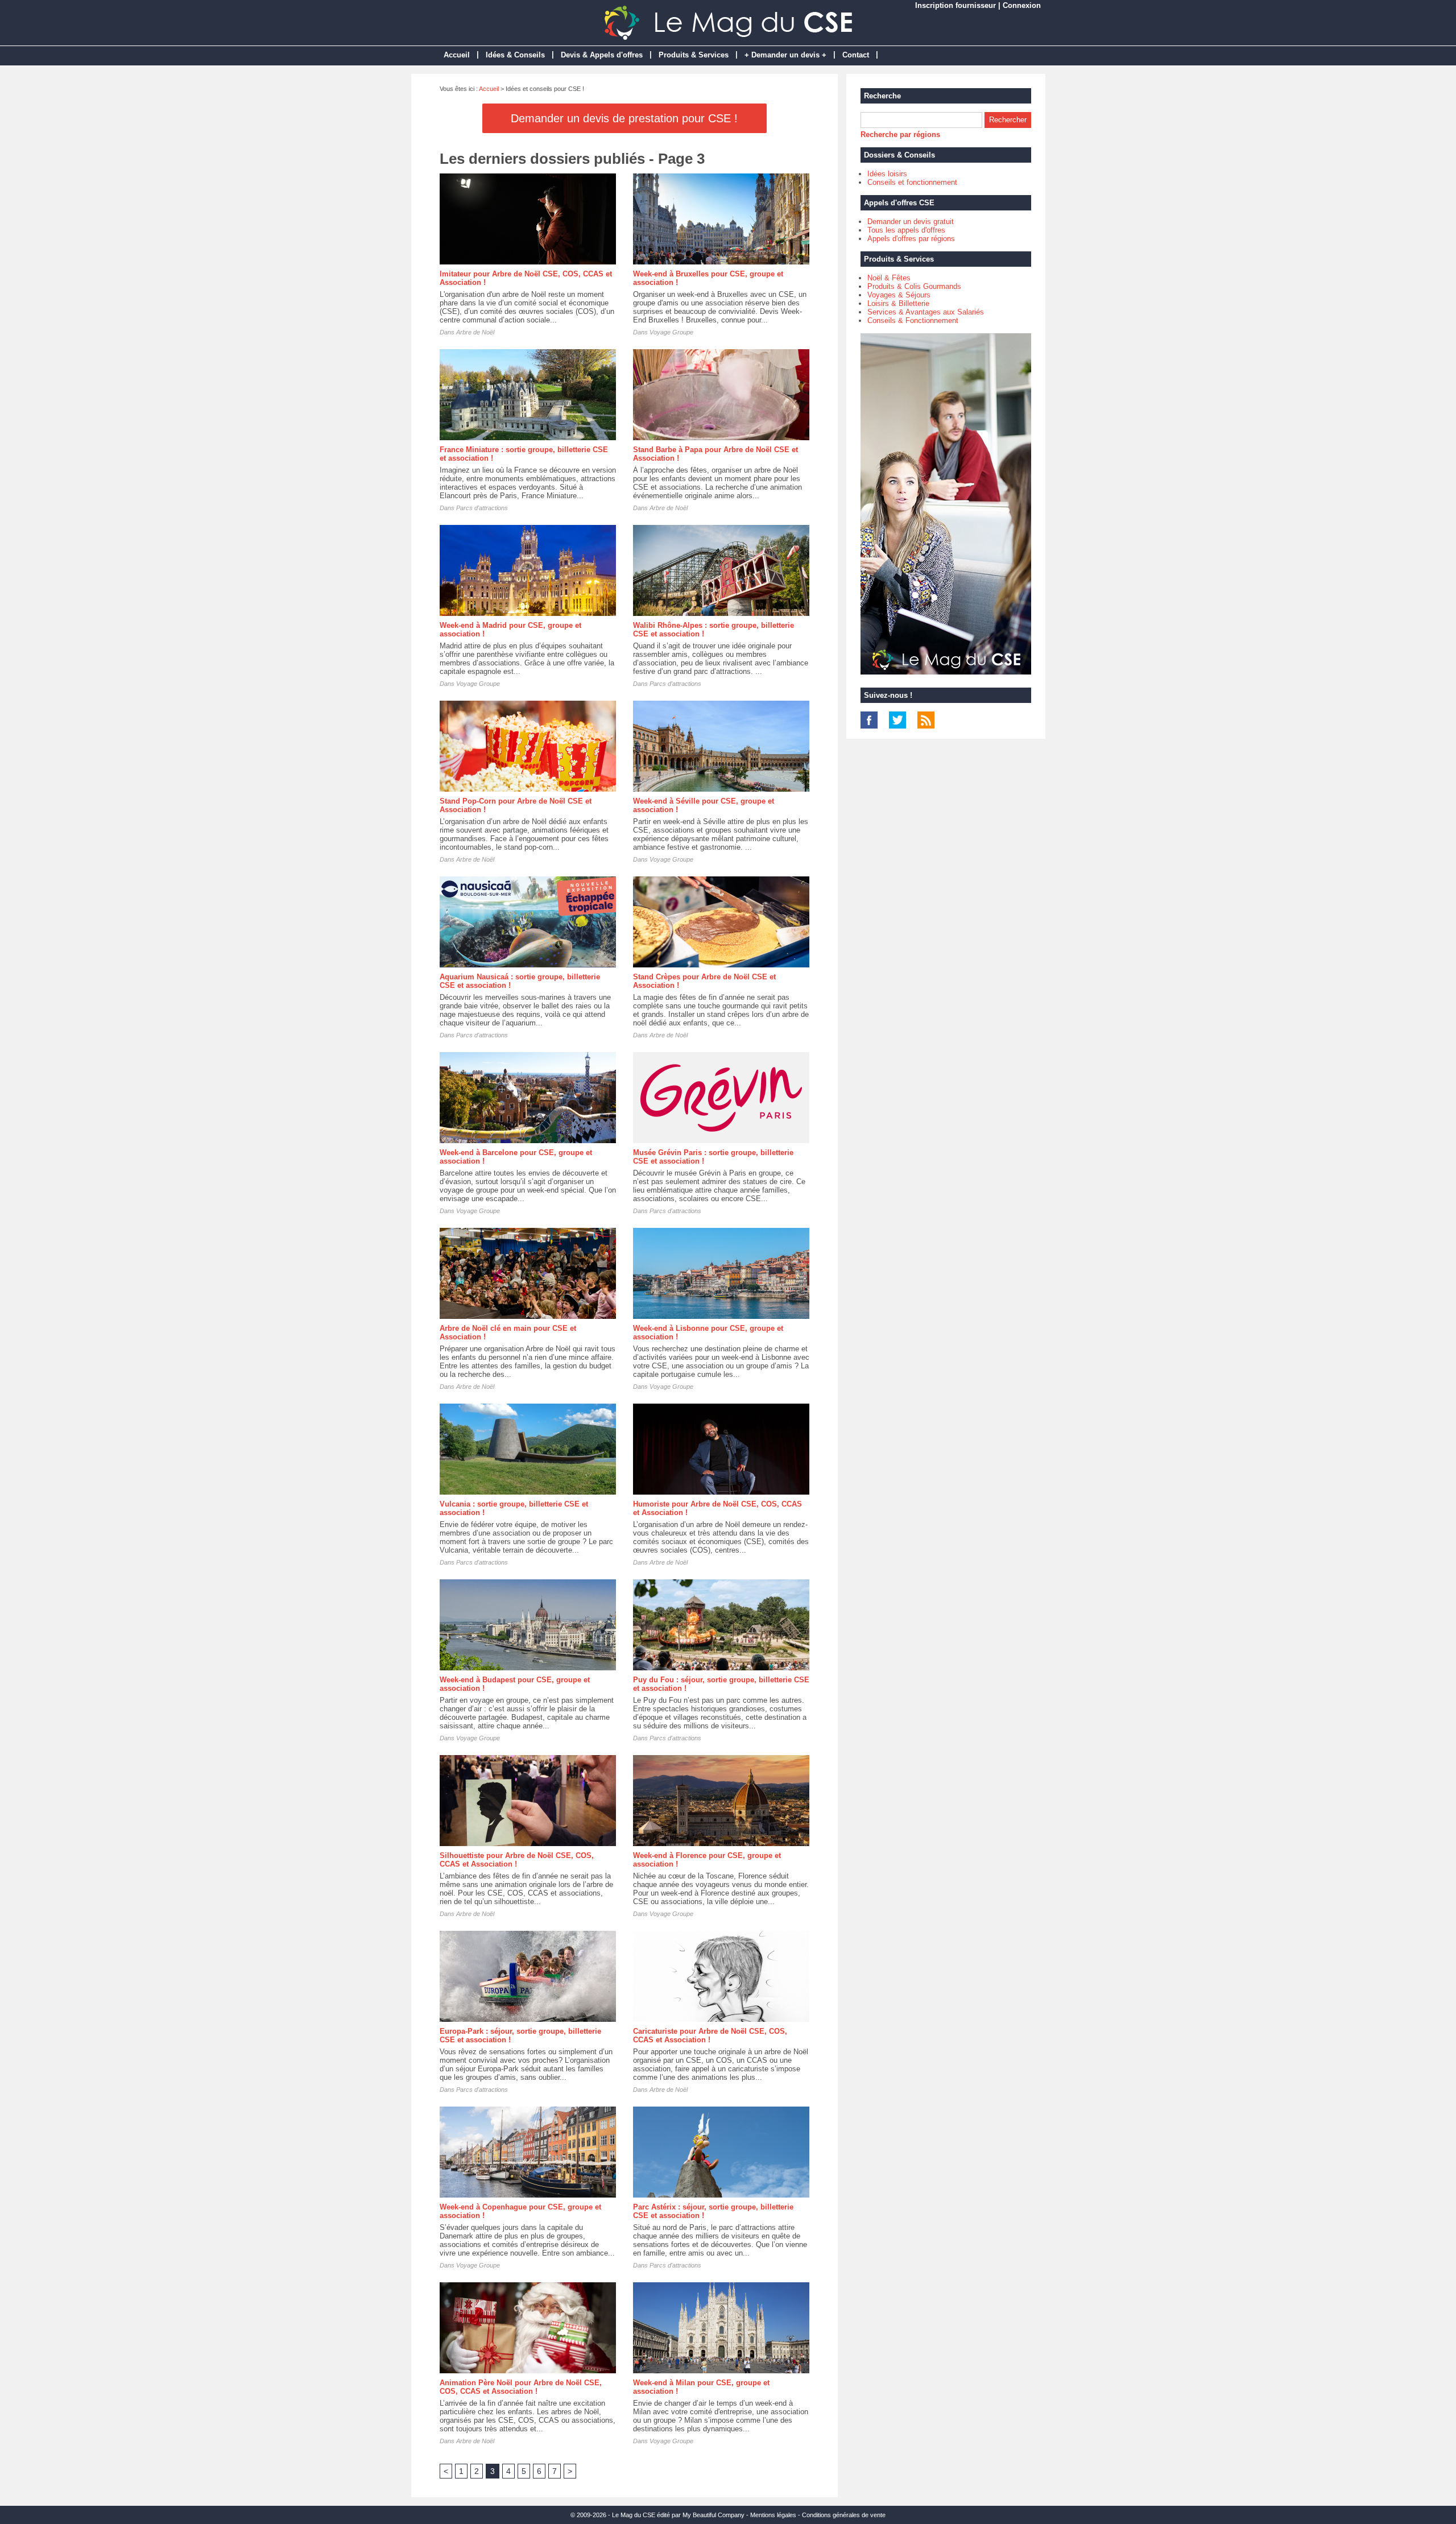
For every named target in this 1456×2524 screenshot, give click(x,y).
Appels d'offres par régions (911, 239)
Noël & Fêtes (889, 278)
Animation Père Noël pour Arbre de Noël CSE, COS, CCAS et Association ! (521, 2387)
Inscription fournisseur (955, 5)
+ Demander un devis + (785, 55)
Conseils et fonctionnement (912, 182)
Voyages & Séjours (899, 295)
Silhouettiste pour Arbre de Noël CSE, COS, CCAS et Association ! (517, 1860)
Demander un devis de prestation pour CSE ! (624, 118)
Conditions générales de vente (844, 2515)
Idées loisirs (887, 174)
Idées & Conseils (515, 55)
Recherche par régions (900, 135)
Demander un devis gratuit (911, 222)
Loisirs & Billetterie (898, 303)
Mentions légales (773, 2515)
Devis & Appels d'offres (602, 55)
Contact (856, 55)
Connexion (1022, 5)
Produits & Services (694, 55)
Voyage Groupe (671, 332)
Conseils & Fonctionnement (913, 320)
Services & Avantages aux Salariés (926, 312)
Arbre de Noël (475, 332)
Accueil (457, 55)
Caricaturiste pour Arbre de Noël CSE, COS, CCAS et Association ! (710, 2035)
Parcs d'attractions (482, 508)
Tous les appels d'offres (906, 230)
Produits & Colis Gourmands (914, 286)
